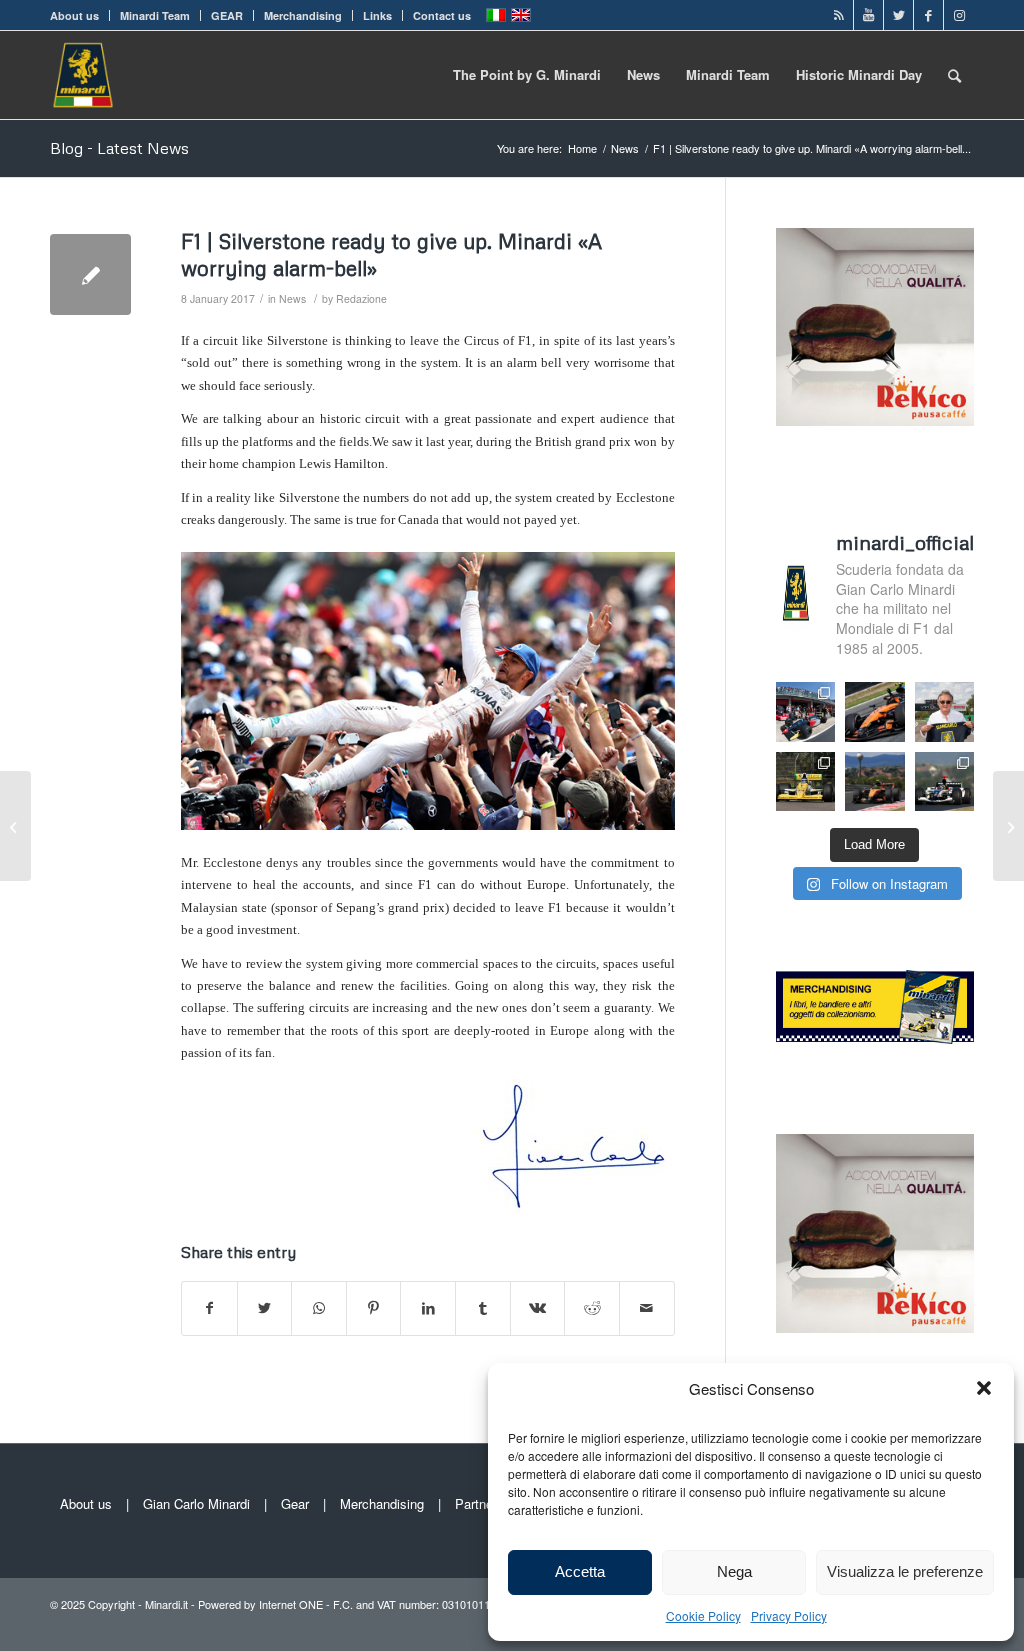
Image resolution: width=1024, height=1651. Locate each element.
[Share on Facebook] (209, 1308)
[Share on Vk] (538, 1308)
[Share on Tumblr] (483, 1308)
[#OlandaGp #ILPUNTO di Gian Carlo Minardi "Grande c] (875, 711)
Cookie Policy (703, 1615)
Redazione (361, 298)
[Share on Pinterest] (374, 1308)
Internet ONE (291, 1604)
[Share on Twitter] (265, 1308)
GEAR (227, 15)
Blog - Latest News (119, 148)
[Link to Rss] (838, 15)
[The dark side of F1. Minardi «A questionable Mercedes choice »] (15, 826)
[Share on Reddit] (592, 1308)
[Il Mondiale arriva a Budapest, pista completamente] (945, 781)
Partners (479, 1503)
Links (377, 15)
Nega (734, 1571)
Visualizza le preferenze (905, 1571)
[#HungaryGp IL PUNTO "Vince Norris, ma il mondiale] (875, 781)
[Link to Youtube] (868, 15)
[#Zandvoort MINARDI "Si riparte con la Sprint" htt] (945, 711)
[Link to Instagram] (959, 15)
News (292, 298)
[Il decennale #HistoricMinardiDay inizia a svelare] (805, 711)
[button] (984, 1388)
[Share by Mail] (647, 1308)
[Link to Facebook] (928, 15)
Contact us (442, 15)
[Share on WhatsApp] (319, 1308)
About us (74, 15)
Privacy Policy (789, 1615)
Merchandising (303, 15)
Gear (295, 1503)
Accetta (580, 1571)
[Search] (954, 75)
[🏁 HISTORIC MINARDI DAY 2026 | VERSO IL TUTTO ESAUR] (805, 781)
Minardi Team (155, 15)
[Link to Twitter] (898, 15)
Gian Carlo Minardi (196, 1503)
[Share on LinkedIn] (428, 1308)
